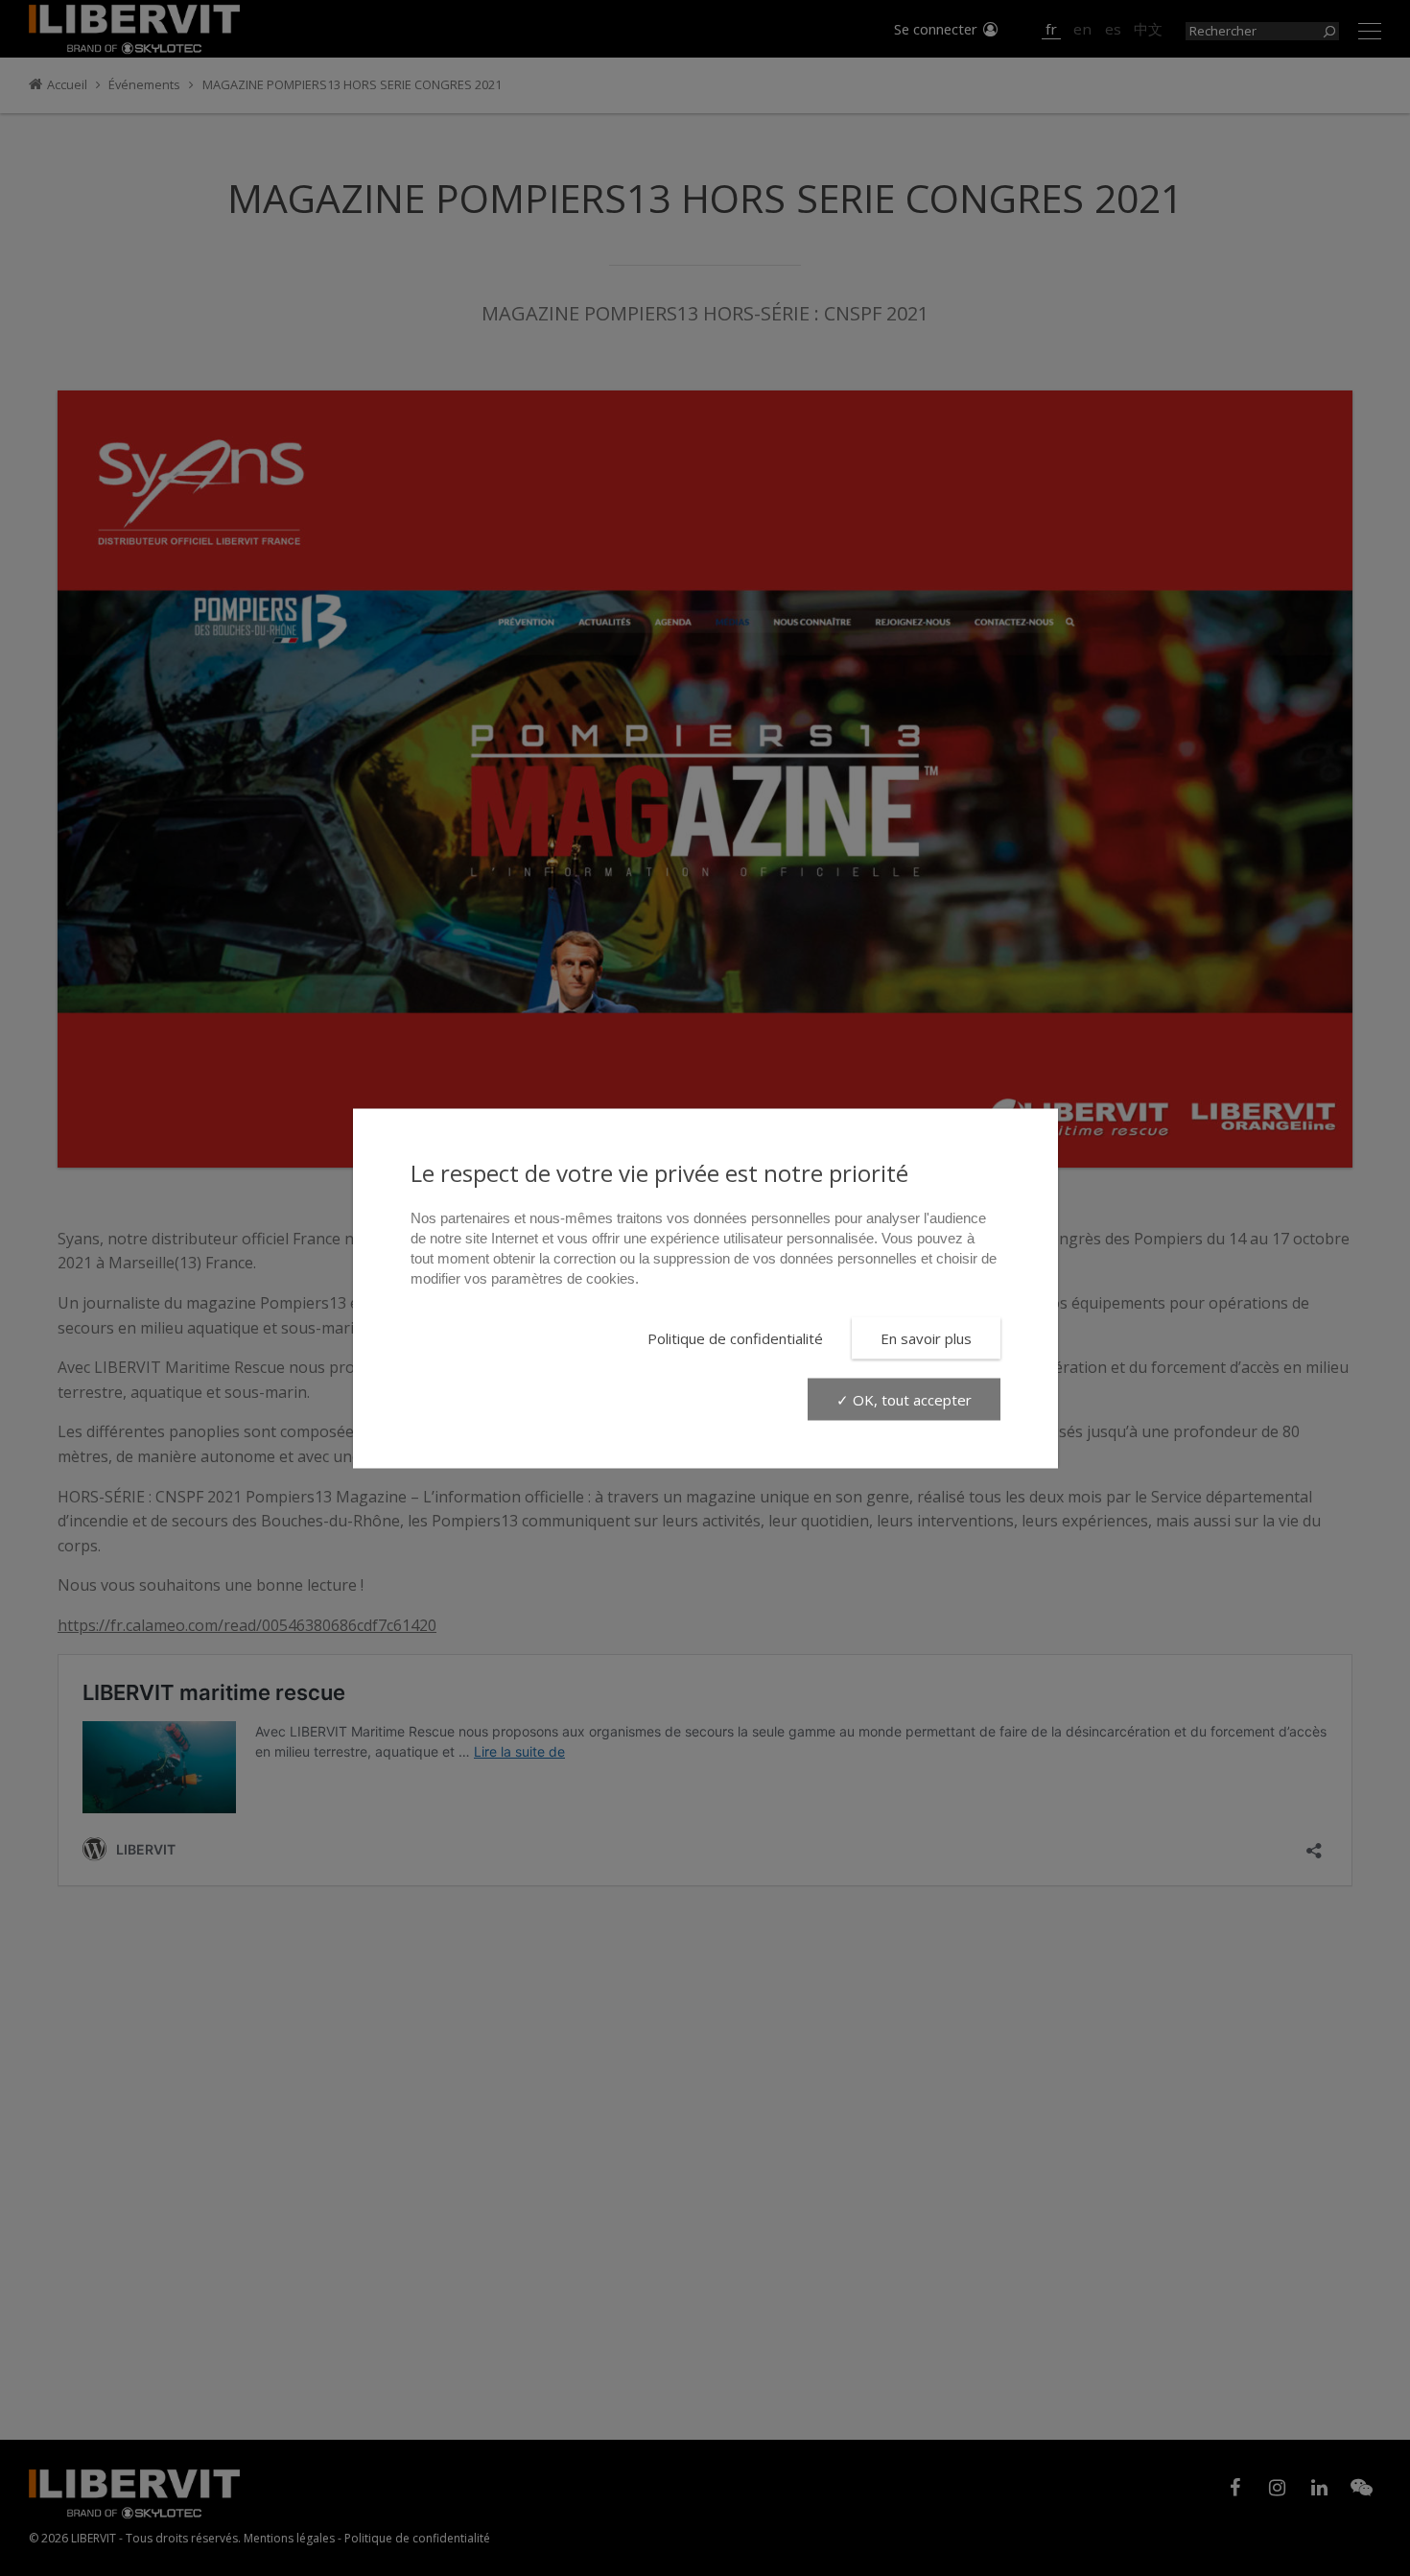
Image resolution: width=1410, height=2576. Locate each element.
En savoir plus (926, 1337)
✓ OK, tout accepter (904, 1399)
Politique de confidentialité (735, 1337)
